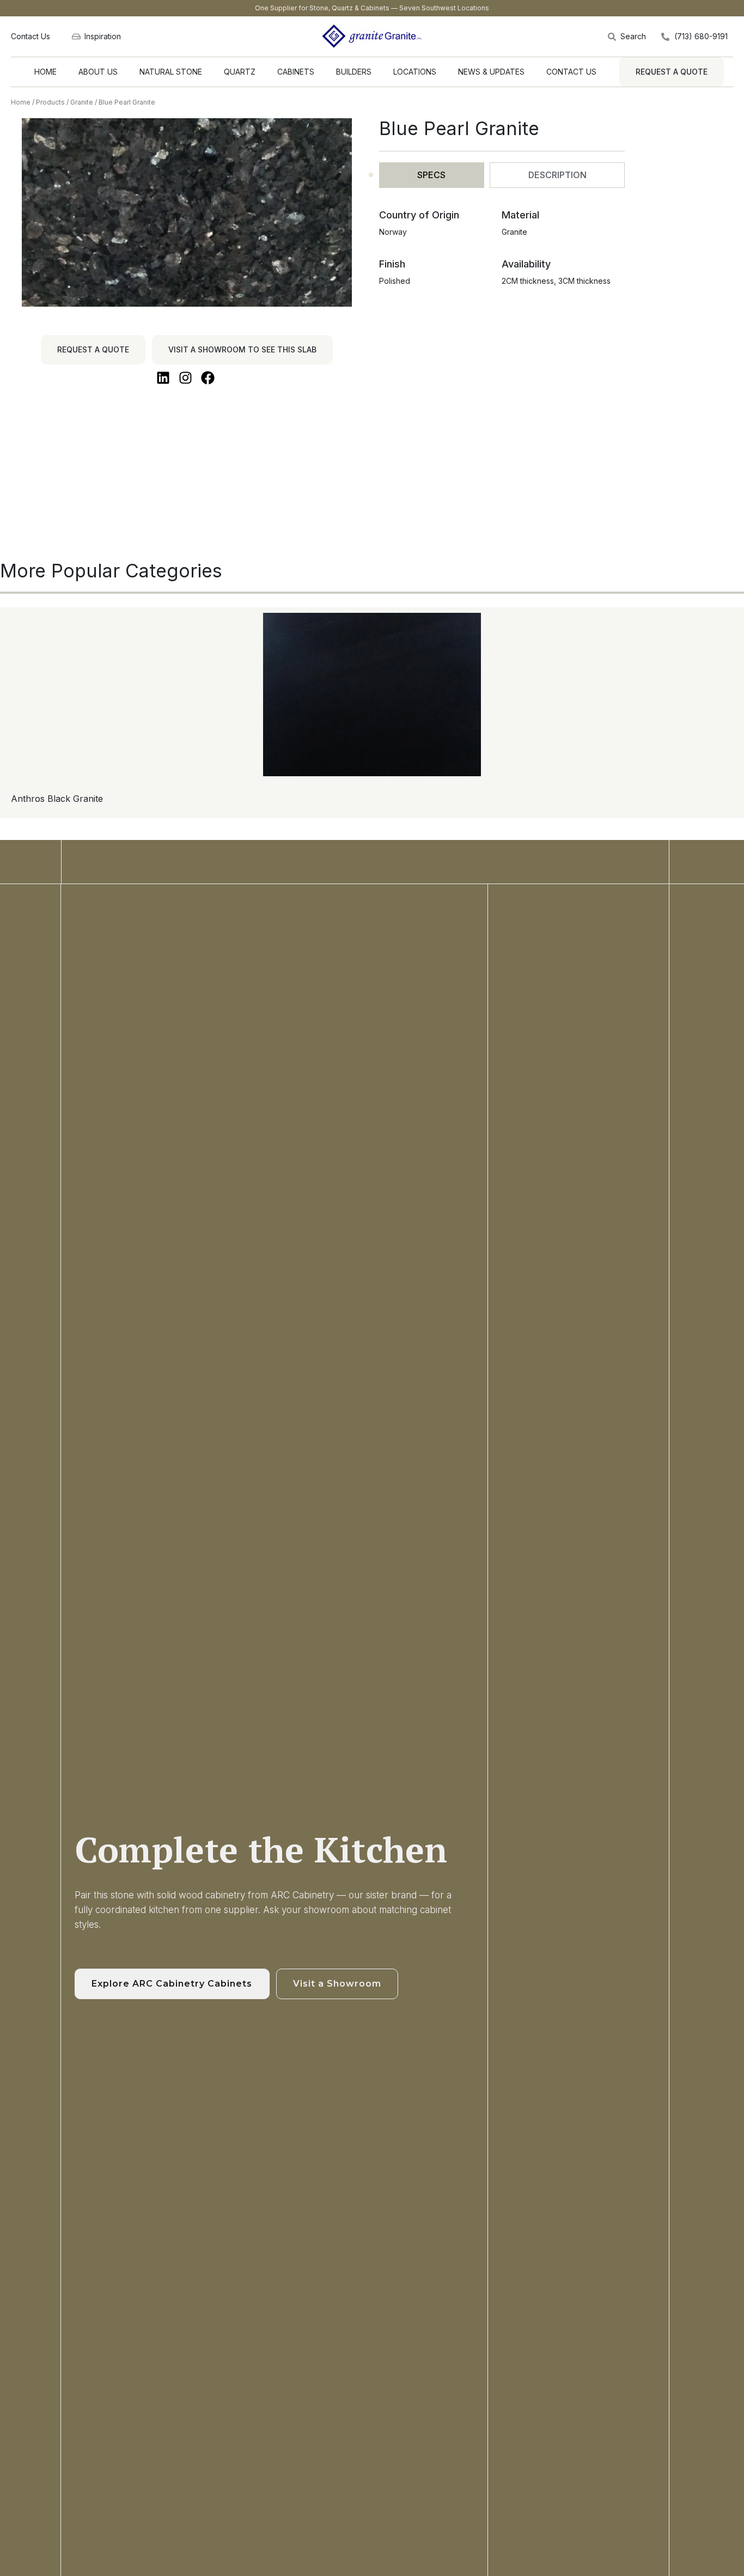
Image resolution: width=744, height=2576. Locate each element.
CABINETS (296, 72)
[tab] (432, 175)
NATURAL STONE (171, 72)
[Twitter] (30, 958)
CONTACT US (571, 72)
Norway (393, 232)
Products (50, 102)
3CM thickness (584, 281)
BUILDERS (354, 72)
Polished (395, 281)
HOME (45, 72)
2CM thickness (528, 281)
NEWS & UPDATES (491, 72)
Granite (82, 102)
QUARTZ (240, 72)
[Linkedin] (30, 972)
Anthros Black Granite (57, 799)
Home (21, 102)
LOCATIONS (415, 72)
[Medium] (30, 985)
